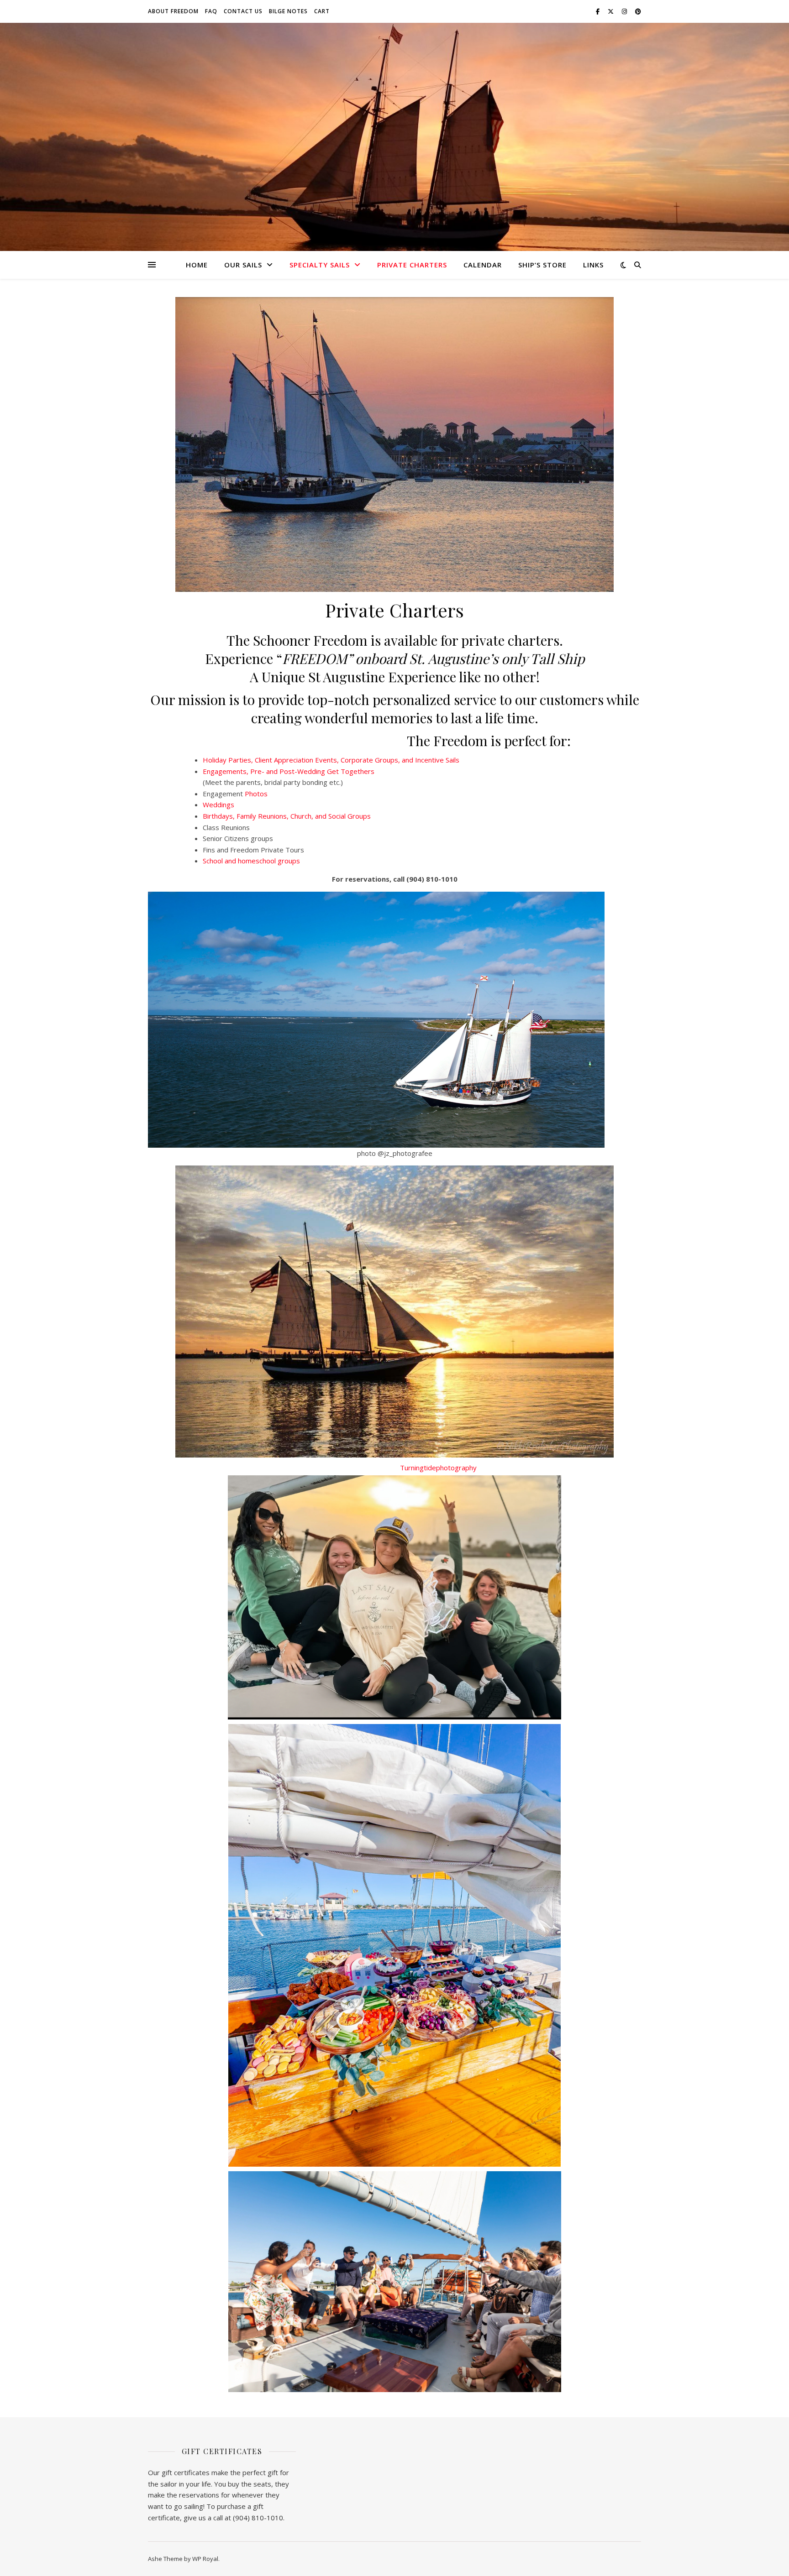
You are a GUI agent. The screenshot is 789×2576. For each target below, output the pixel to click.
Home (197, 265)
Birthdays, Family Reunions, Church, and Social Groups (288, 816)
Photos (256, 794)
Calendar (483, 265)
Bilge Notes (288, 11)
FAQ (211, 11)
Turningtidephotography (438, 1468)
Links (593, 265)
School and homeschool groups (251, 861)
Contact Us (243, 11)
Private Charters (412, 265)
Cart (322, 11)
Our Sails (243, 265)
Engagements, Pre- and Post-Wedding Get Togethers (289, 771)
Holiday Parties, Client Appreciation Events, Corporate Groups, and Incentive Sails (331, 760)
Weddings (218, 805)
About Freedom (173, 11)
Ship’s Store (542, 265)
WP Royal (205, 2559)
